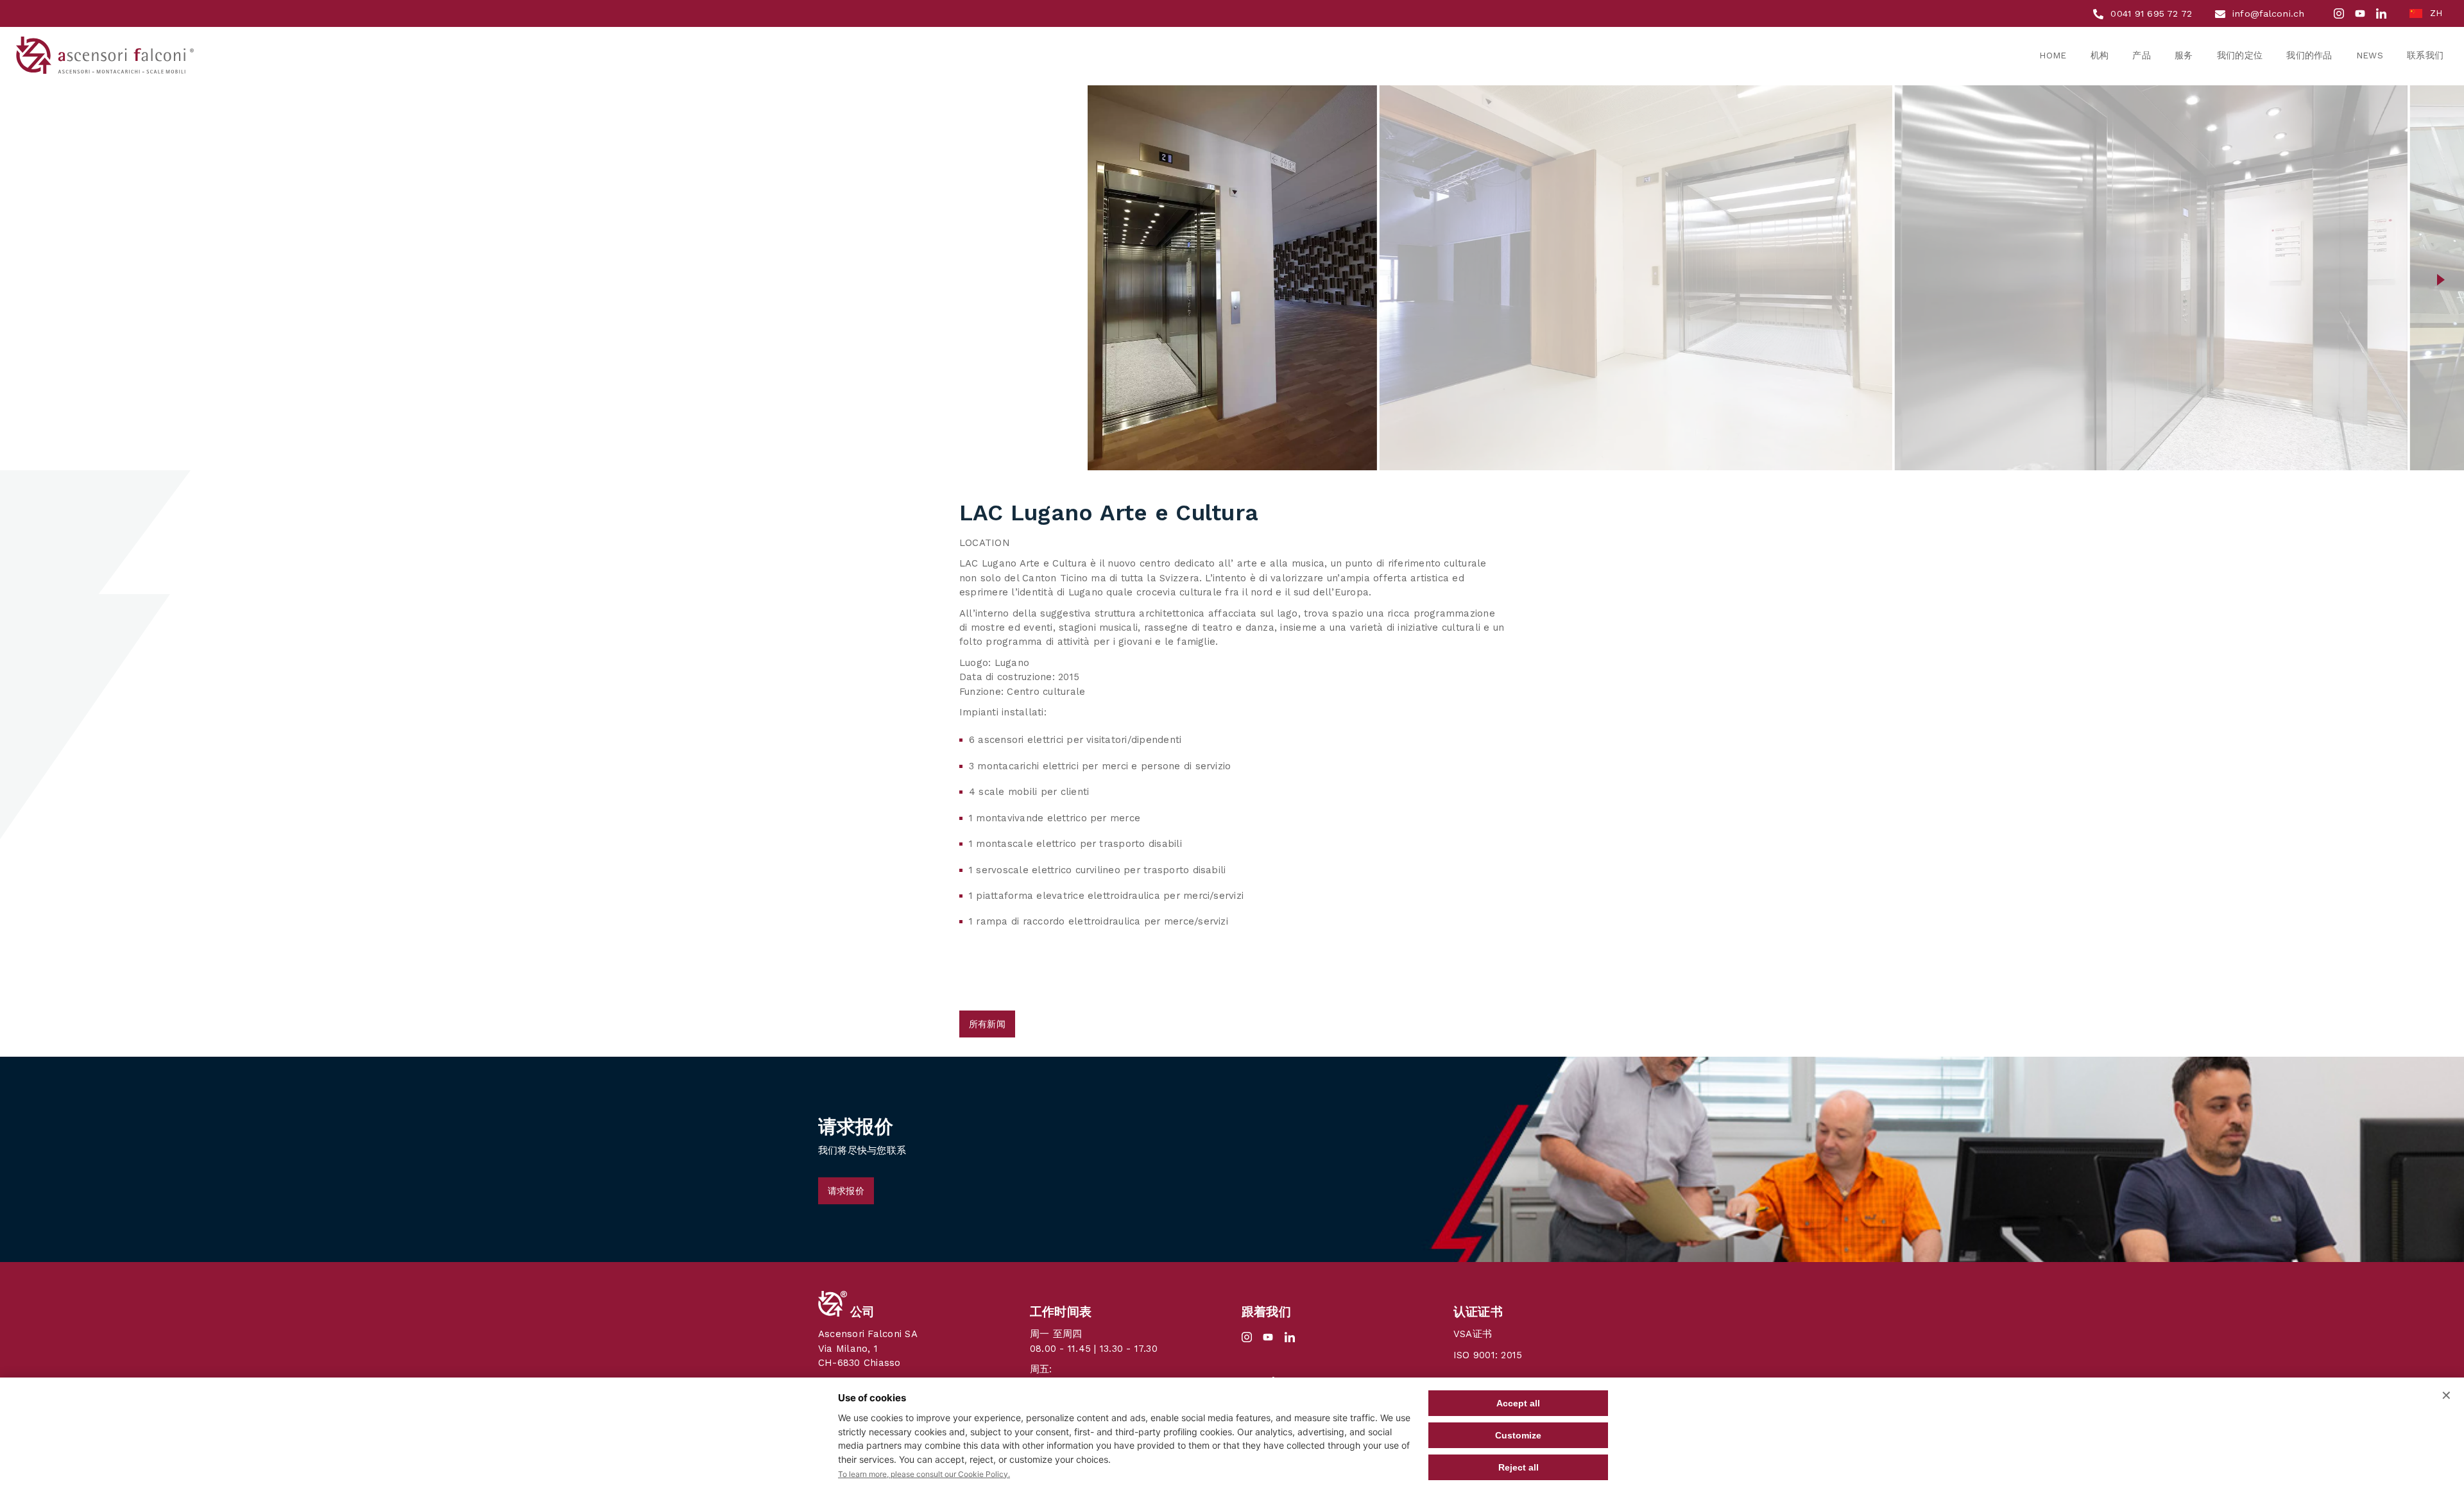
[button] (23, 278)
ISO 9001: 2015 (1488, 1355)
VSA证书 (1473, 1334)
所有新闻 (987, 1024)
